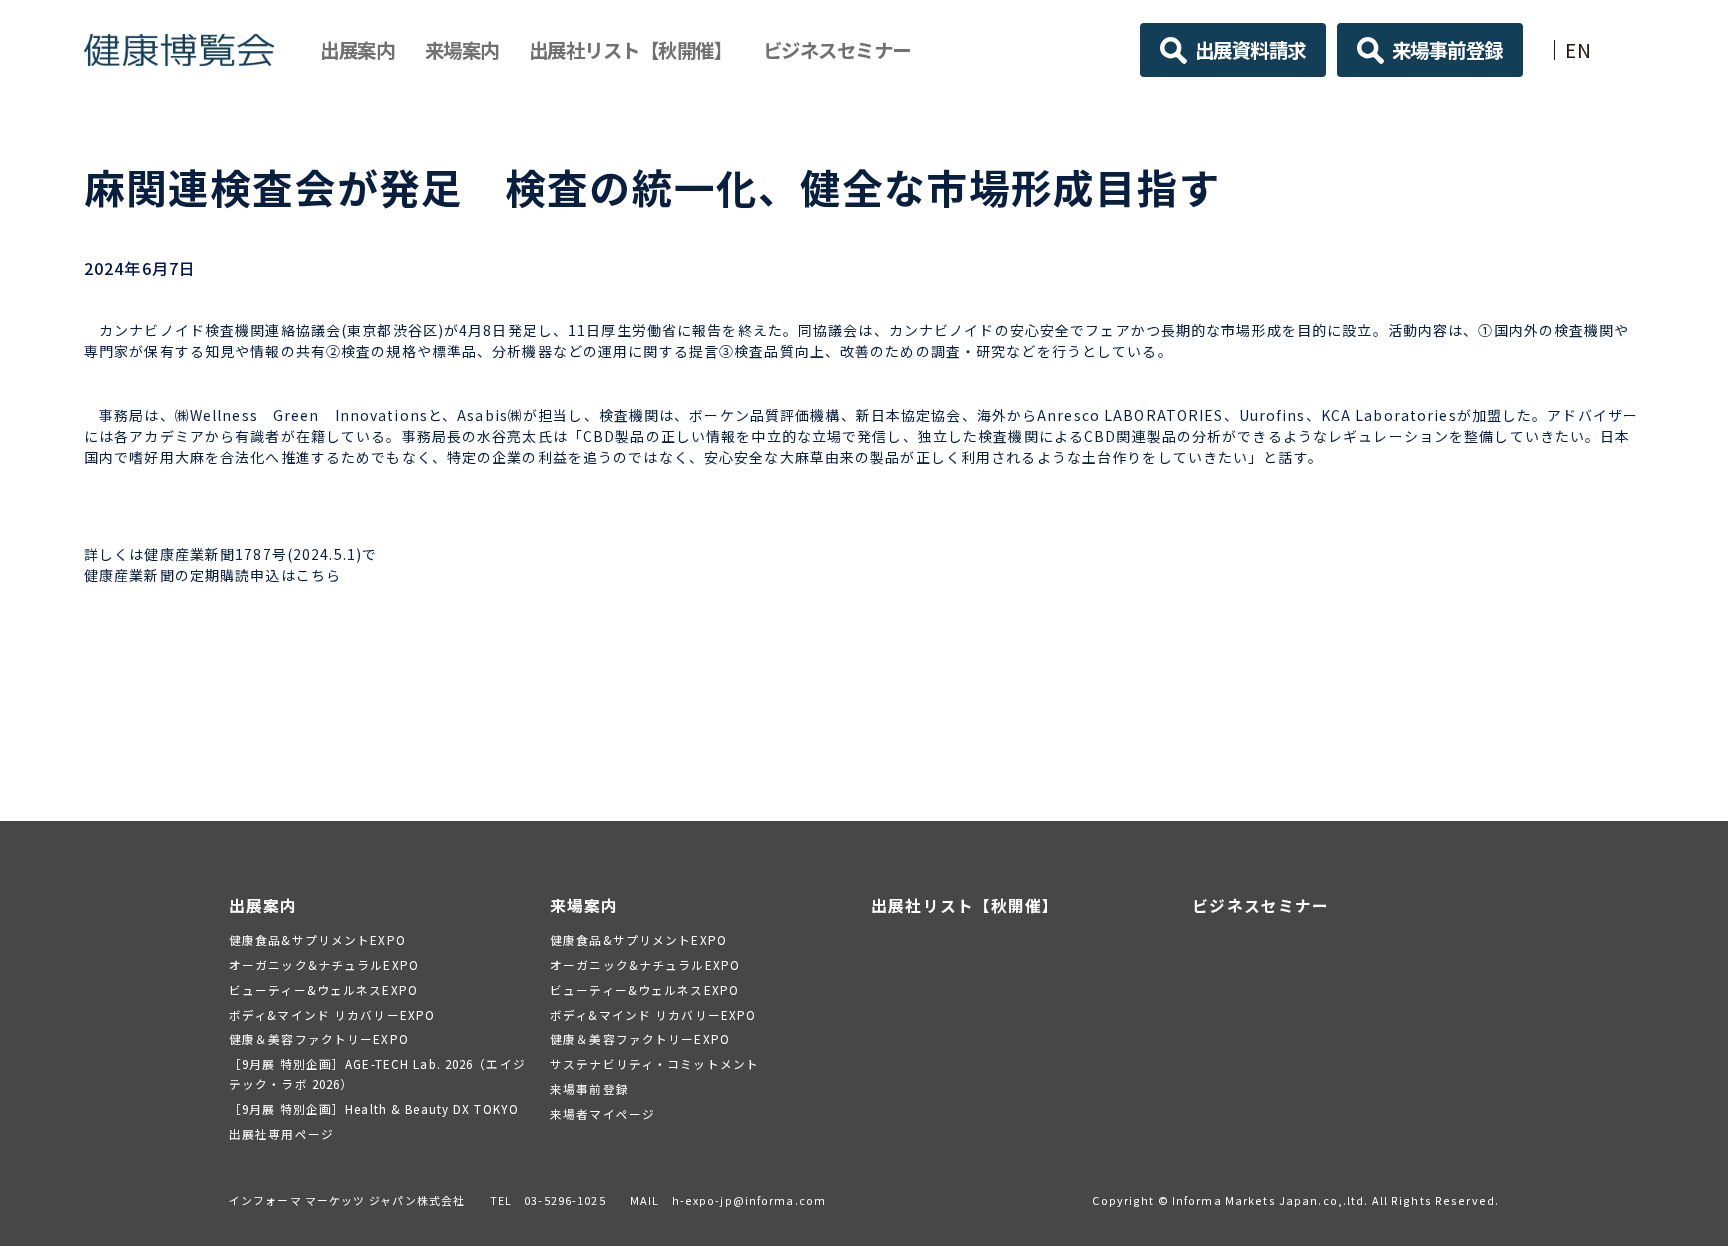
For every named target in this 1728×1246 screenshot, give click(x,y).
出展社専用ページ (281, 1133)
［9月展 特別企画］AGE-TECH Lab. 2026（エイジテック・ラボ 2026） (377, 1073)
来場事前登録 (1447, 49)
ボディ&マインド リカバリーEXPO (332, 1014)
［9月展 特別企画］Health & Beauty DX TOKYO (374, 1108)
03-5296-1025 (564, 1200)
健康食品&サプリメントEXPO (317, 939)
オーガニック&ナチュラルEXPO (324, 964)
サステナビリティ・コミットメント (654, 1063)
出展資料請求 (1250, 49)
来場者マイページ (602, 1113)
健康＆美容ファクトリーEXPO (319, 1038)
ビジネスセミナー (837, 49)
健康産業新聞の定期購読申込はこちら (212, 575)
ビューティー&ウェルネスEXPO (323, 989)
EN (1578, 49)
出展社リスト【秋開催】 (631, 49)
